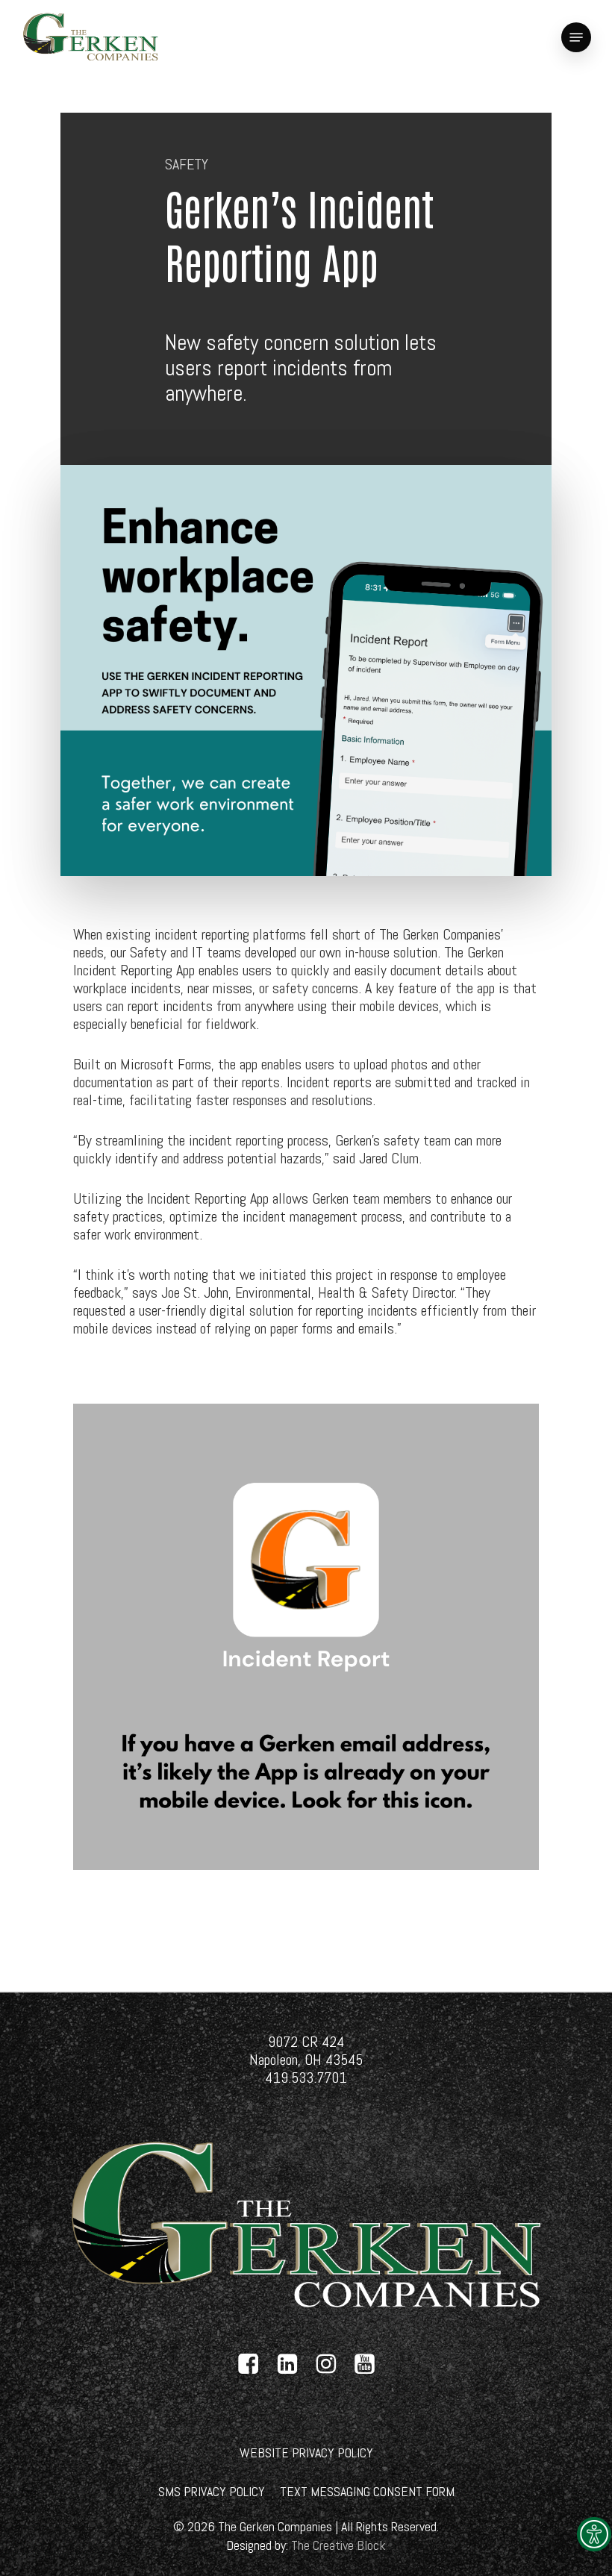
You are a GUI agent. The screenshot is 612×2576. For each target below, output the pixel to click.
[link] (594, 2534)
